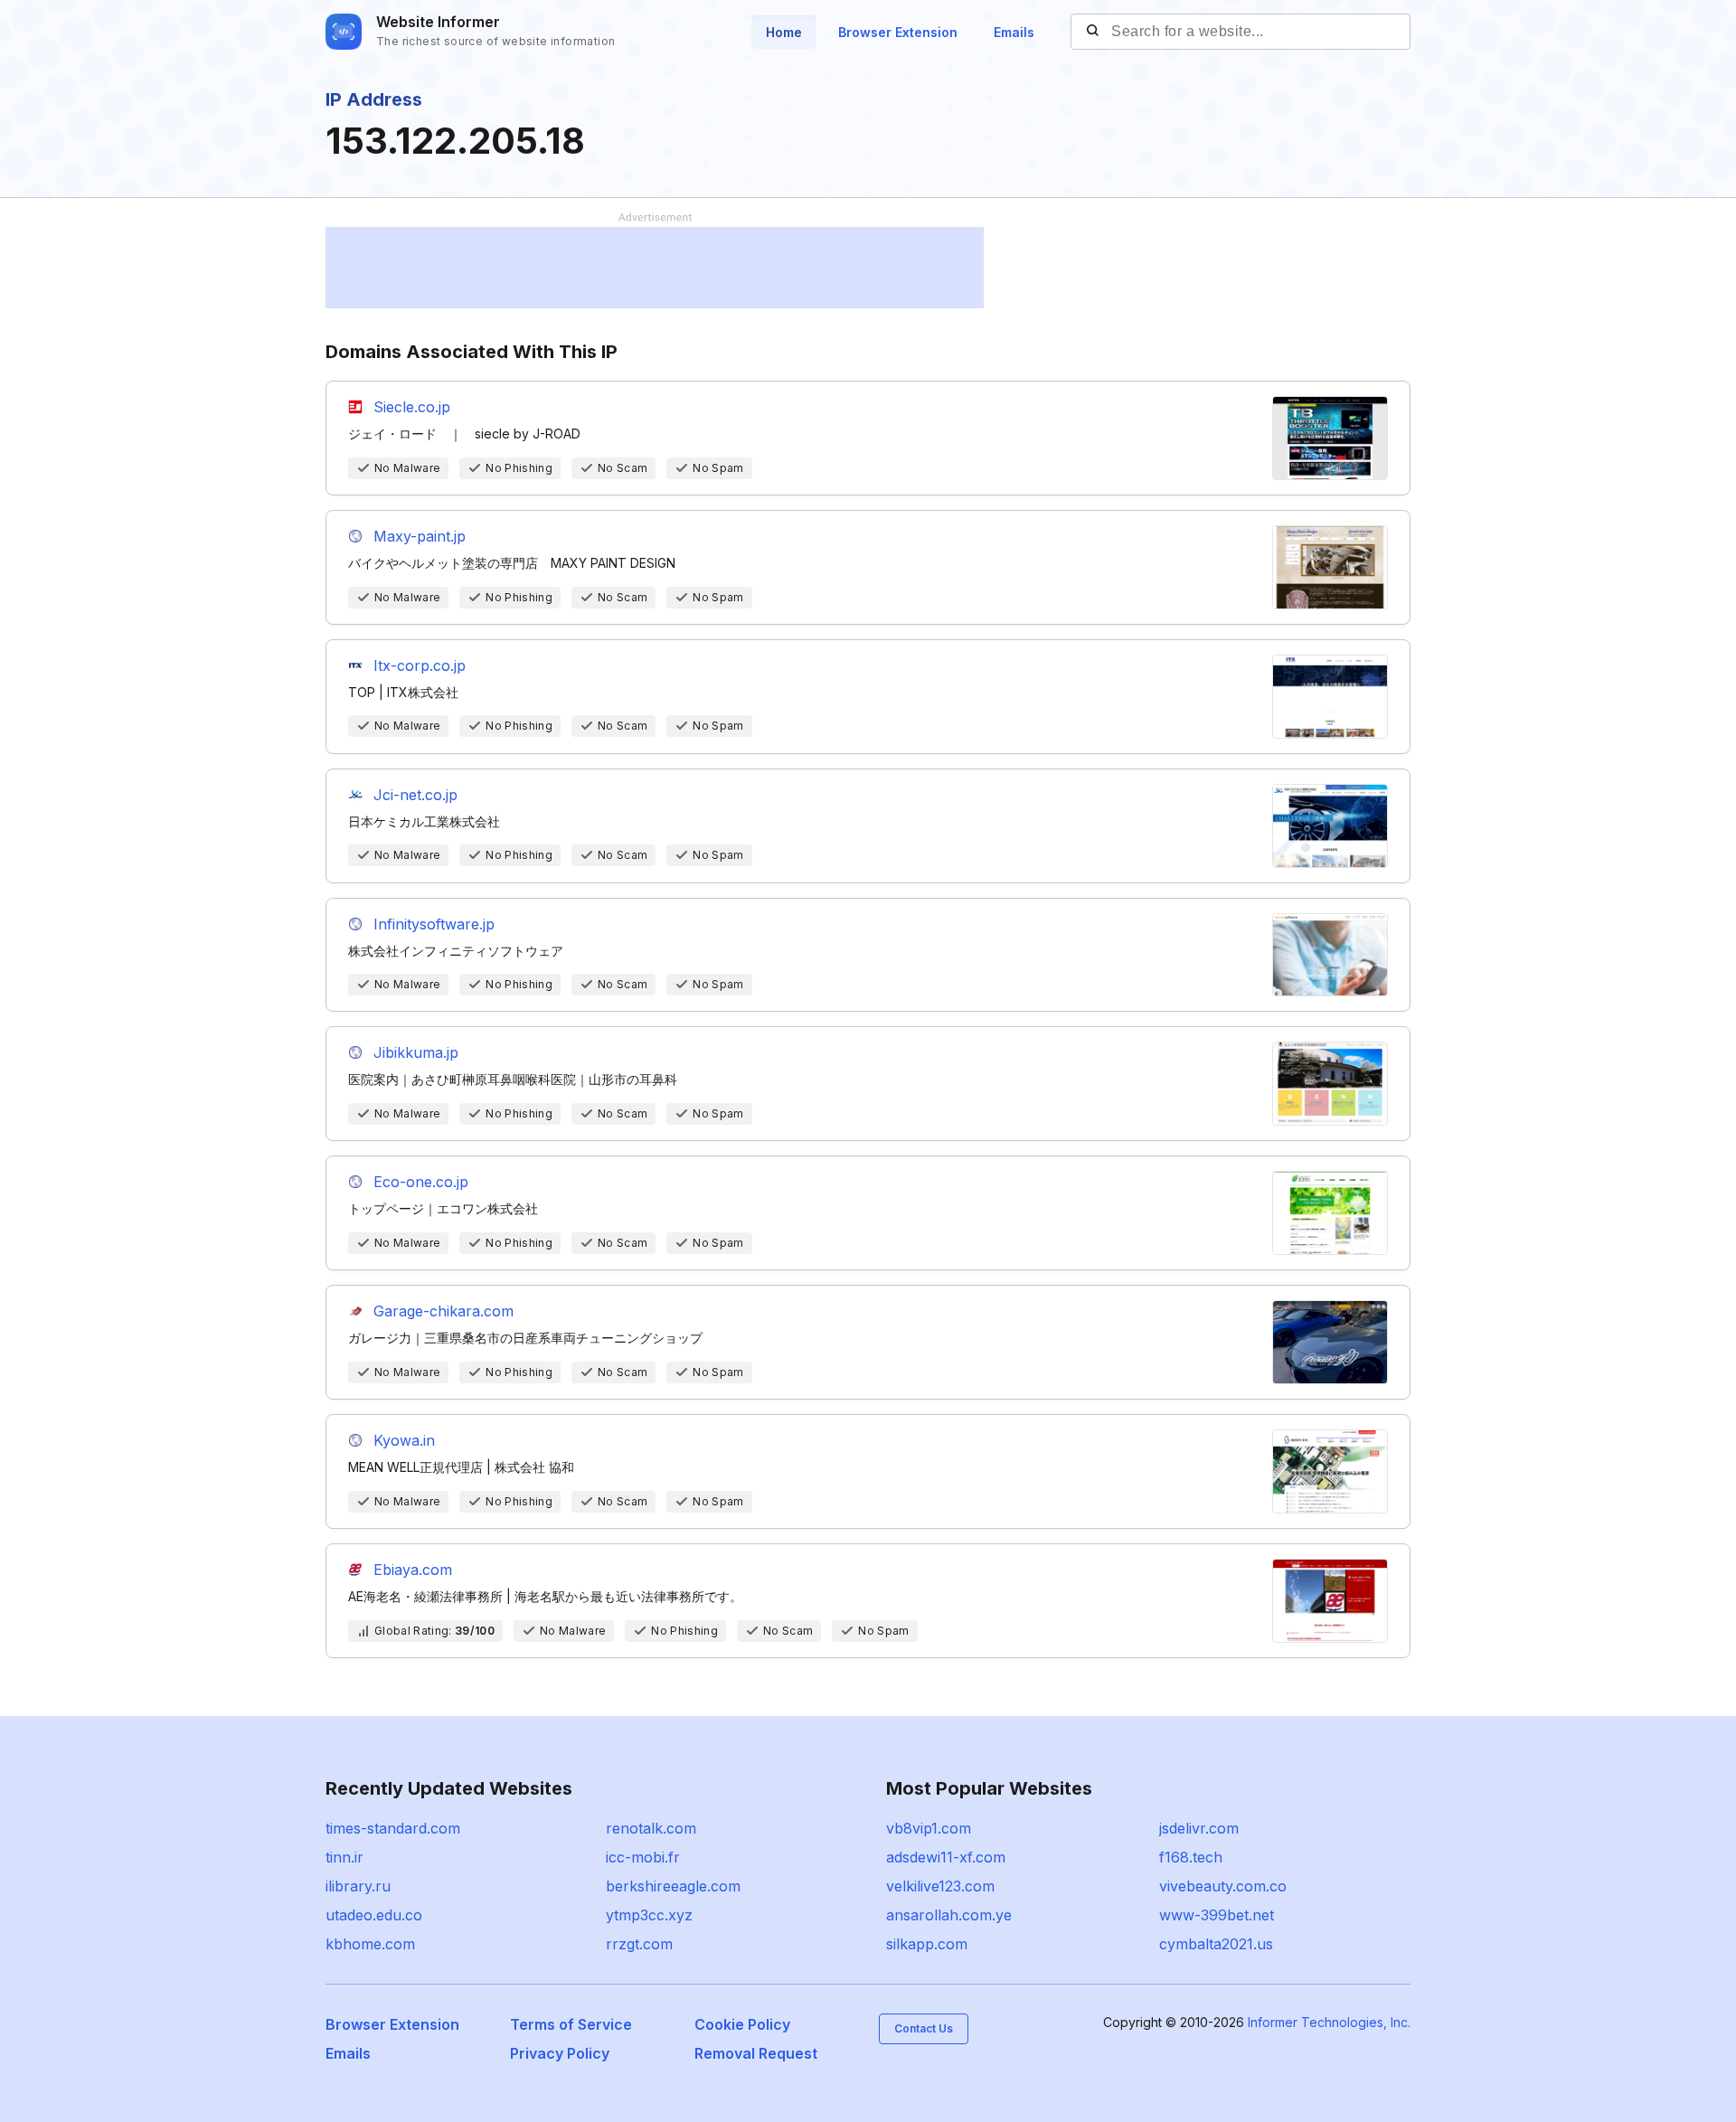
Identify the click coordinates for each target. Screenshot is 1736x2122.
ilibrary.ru (358, 1886)
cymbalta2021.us (1216, 1944)
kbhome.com (370, 1944)
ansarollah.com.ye (949, 1915)
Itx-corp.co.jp (420, 665)
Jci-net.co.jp (415, 795)
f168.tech (1191, 1857)
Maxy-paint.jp (420, 536)
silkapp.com (927, 1944)
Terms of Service (571, 2024)
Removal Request (756, 2053)
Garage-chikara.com (443, 1311)
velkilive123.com (940, 1886)
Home (784, 32)
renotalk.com (651, 1828)
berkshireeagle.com (673, 1886)
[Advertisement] (655, 268)
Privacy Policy (560, 2053)
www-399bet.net (1217, 1915)
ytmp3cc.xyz (649, 1915)
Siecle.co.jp (412, 407)
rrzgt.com (639, 1944)
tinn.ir (344, 1857)
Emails (1014, 32)
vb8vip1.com (929, 1828)
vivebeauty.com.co (1223, 1886)
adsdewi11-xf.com (946, 1857)
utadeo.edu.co (374, 1915)
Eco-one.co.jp (421, 1182)
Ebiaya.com (413, 1570)
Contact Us (924, 2028)
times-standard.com (393, 1828)
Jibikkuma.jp (416, 1052)
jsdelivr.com (1199, 1828)
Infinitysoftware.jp (434, 924)
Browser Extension (898, 32)
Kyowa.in (404, 1440)
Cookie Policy (742, 2024)
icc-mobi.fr (643, 1857)
